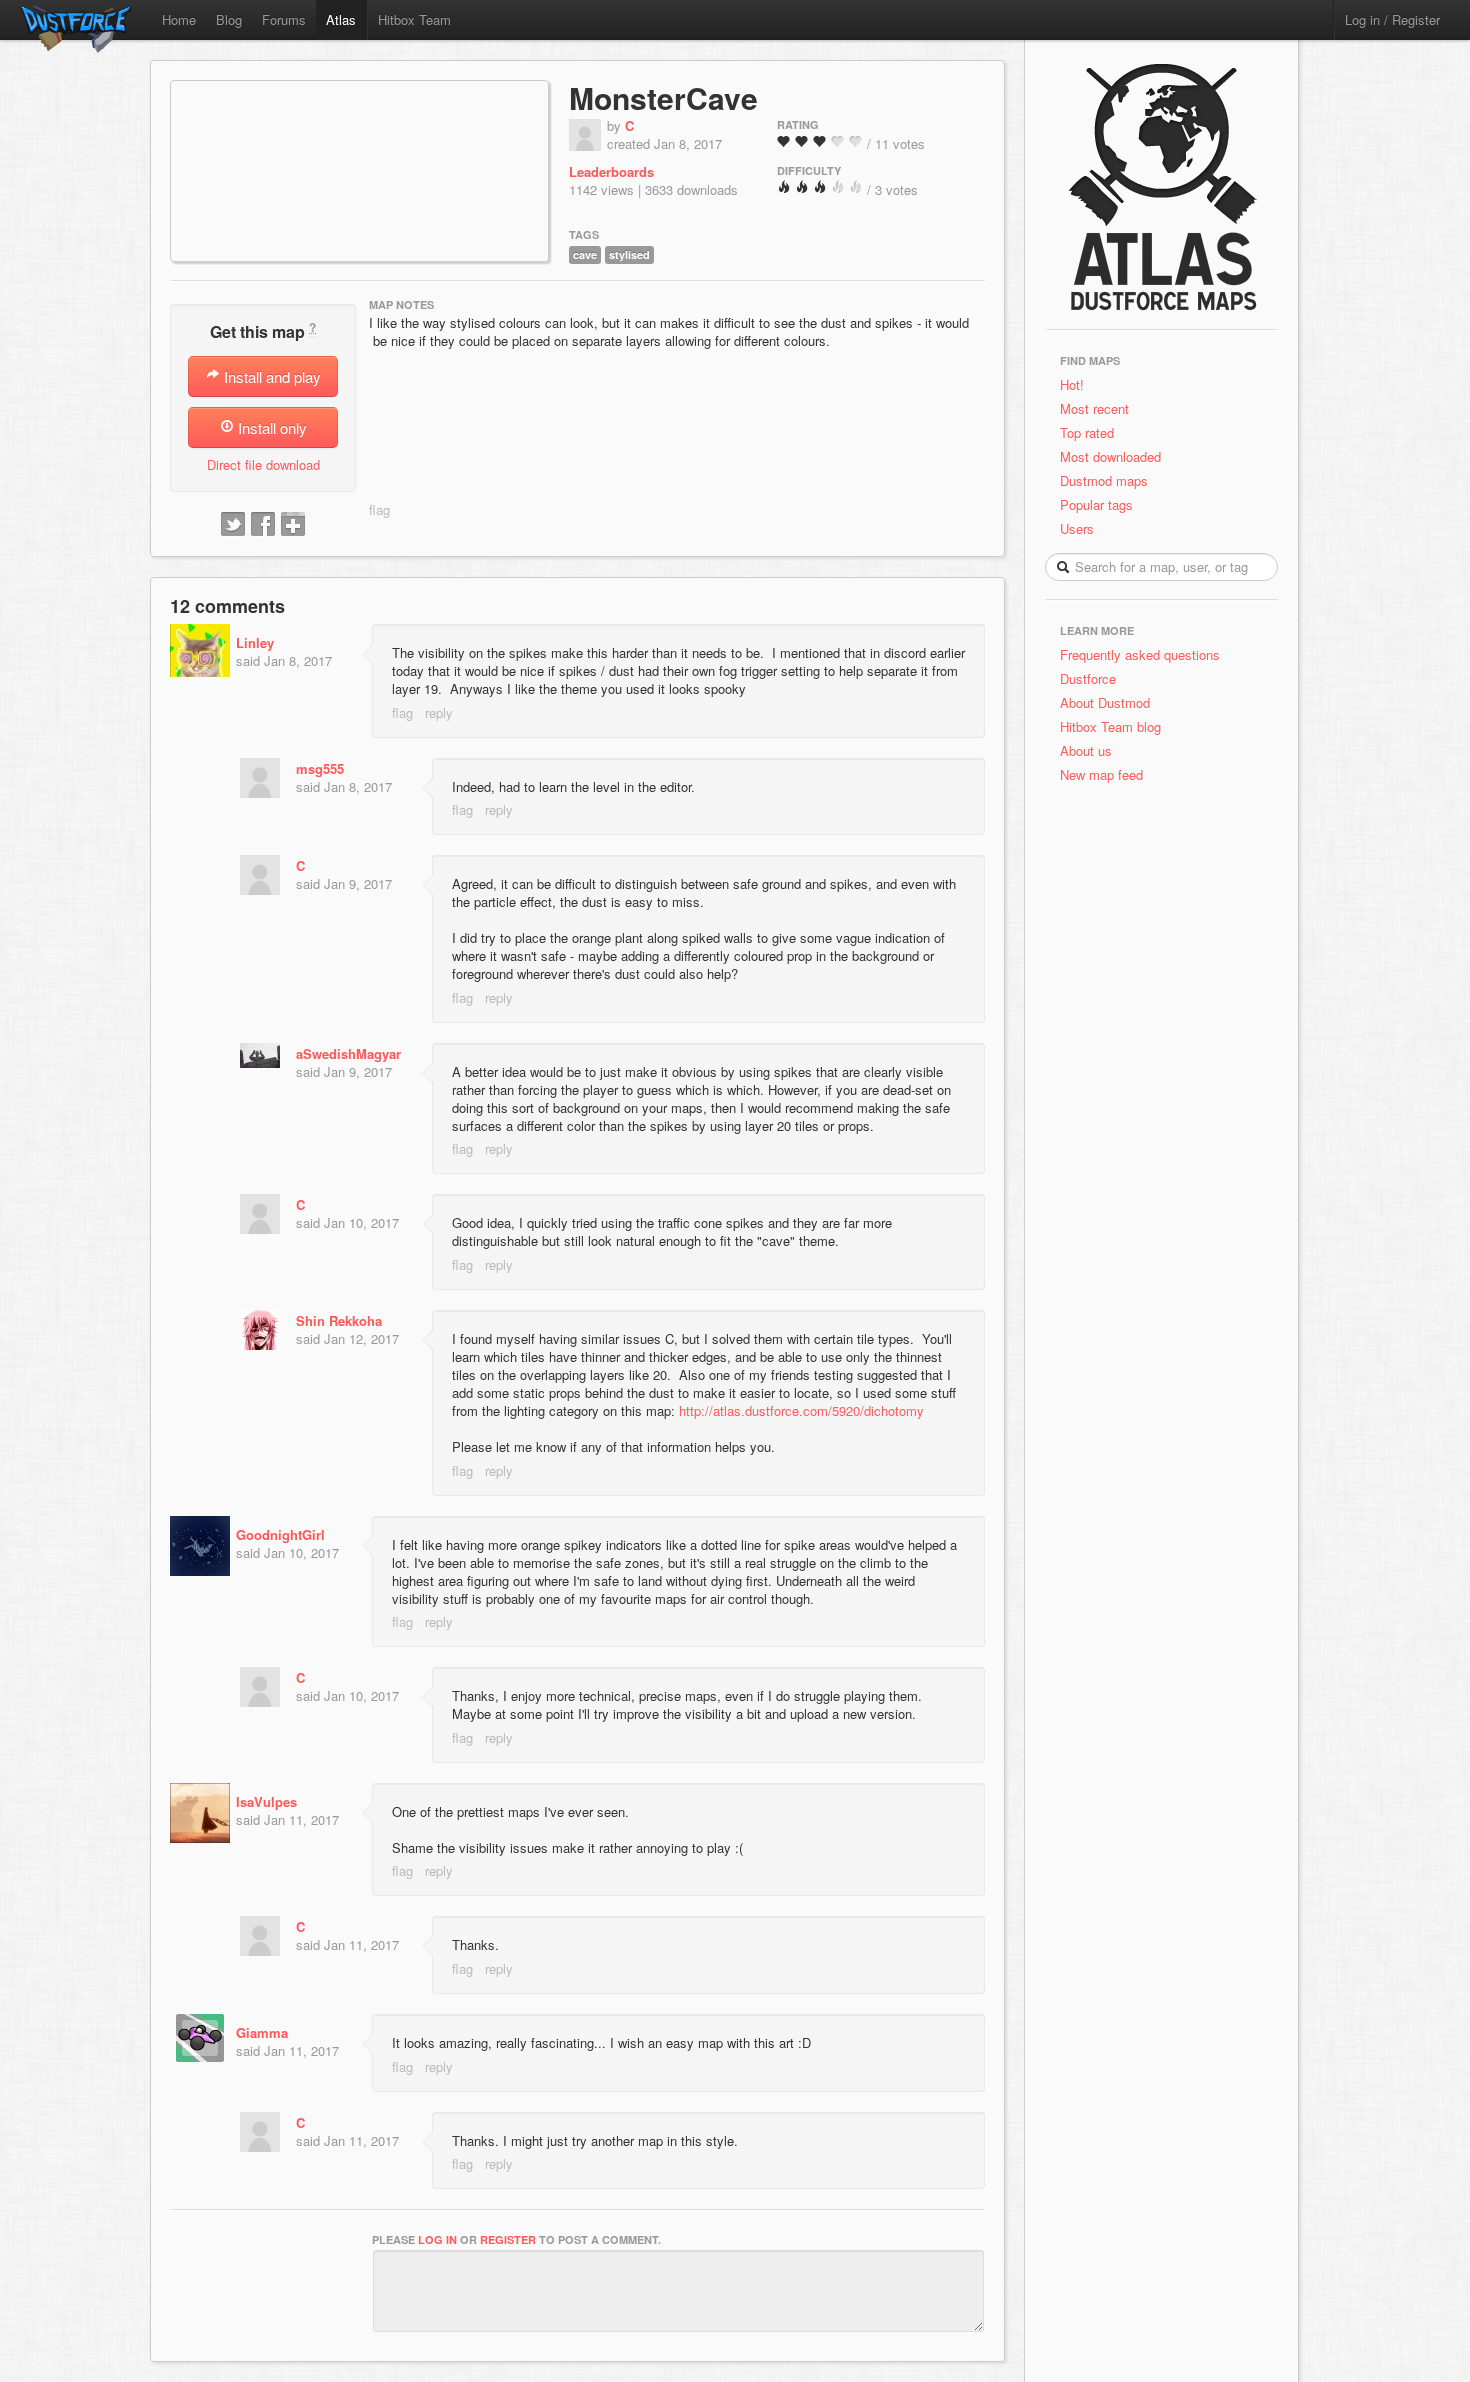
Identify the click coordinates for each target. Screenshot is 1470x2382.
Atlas (341, 19)
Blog (229, 19)
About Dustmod (1105, 702)
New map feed (1105, 774)
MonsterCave (663, 97)
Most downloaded (1110, 456)
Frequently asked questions (1140, 654)
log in (437, 2239)
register (508, 2239)
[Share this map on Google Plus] (293, 525)
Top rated (1087, 432)
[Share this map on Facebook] (263, 525)
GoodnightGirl (280, 1534)
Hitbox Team (414, 19)
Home (179, 19)
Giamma (262, 2032)
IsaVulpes (266, 1801)
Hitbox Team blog (1110, 726)
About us (1086, 750)
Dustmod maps (1104, 480)
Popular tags (1096, 504)
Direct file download (263, 464)
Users (1077, 528)
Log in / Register (1392, 19)
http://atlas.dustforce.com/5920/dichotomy (801, 1410)
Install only (270, 427)
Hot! (1072, 384)
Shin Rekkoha (339, 1320)
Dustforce (1088, 678)
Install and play (270, 376)
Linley (255, 642)
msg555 (320, 768)
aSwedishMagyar (348, 1053)
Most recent (1094, 408)
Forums (284, 19)
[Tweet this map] (233, 525)
